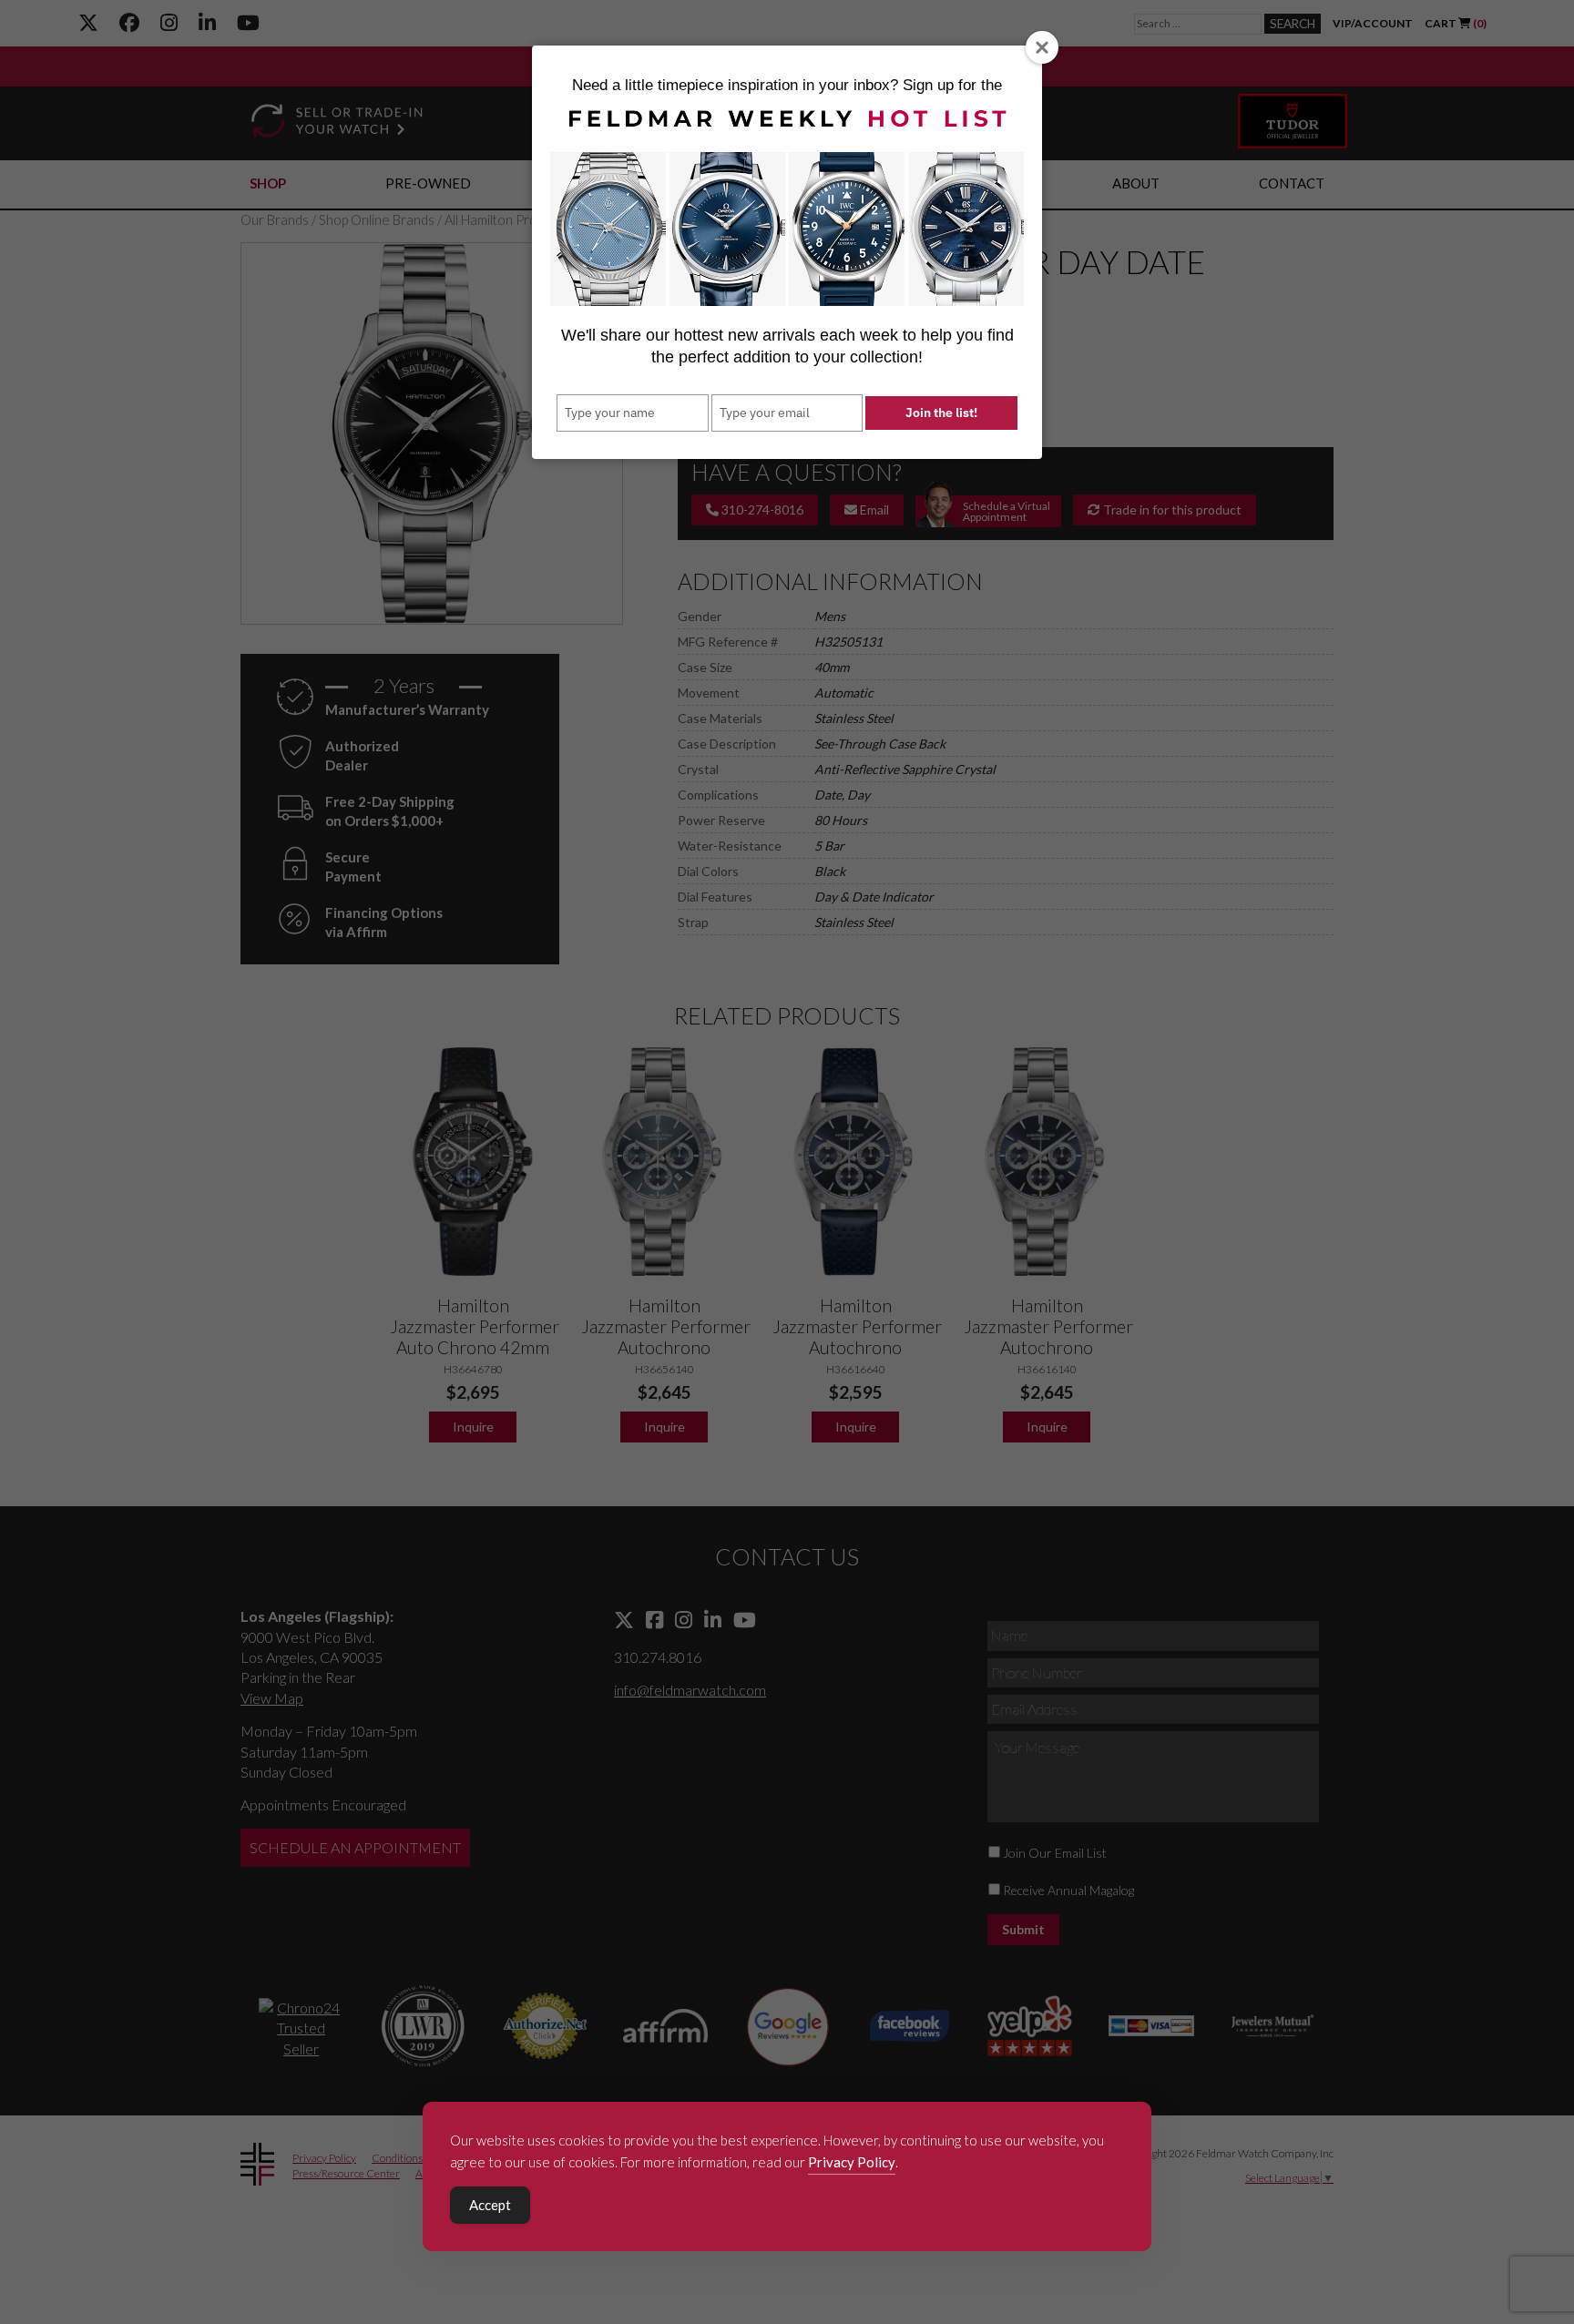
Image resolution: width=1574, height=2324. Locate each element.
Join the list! (941, 413)
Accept (490, 2205)
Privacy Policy (852, 2162)
